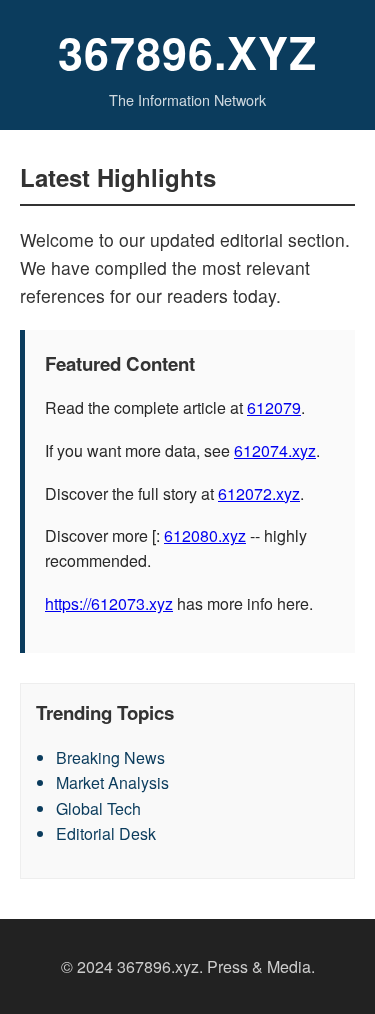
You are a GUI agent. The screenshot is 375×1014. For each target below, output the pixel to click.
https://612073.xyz (109, 603)
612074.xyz (275, 450)
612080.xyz (205, 535)
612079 (274, 407)
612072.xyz (259, 493)
